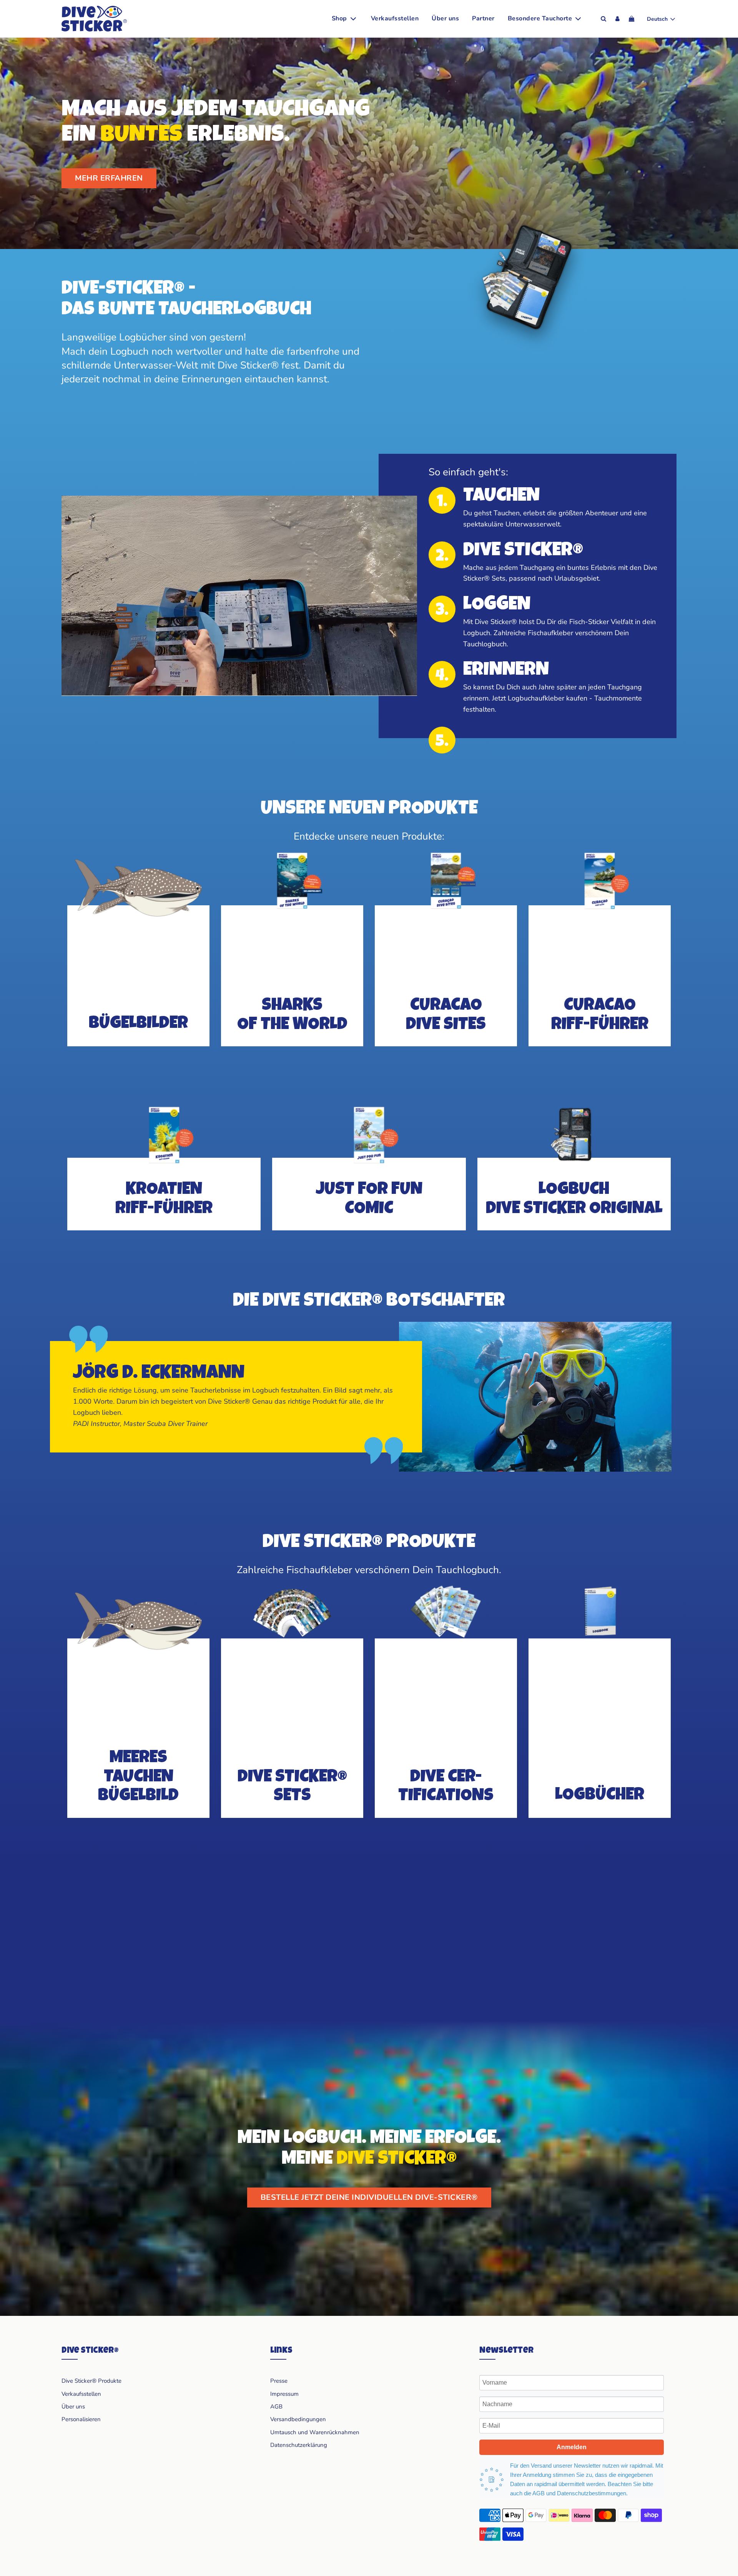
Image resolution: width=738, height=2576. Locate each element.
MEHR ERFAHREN (109, 178)
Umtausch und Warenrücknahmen (315, 2432)
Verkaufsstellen (395, 18)
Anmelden (572, 2447)
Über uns (445, 18)
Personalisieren (81, 2419)
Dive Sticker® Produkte (91, 2381)
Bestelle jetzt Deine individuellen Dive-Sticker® (369, 2197)
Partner (483, 18)
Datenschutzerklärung (299, 2445)
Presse (279, 2381)
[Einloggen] (617, 19)
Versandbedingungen (298, 2419)
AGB (276, 2407)
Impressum (284, 2394)
